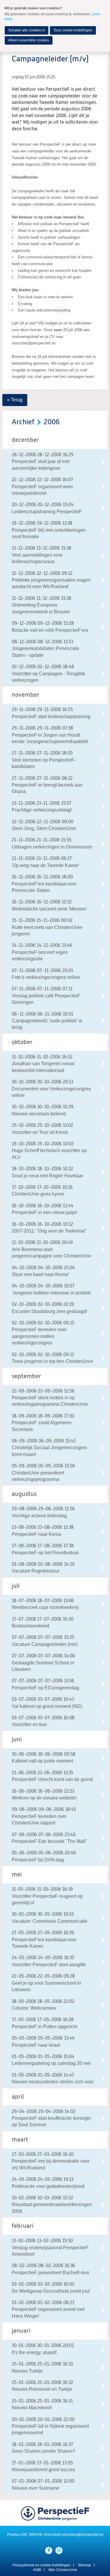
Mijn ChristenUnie (63, 2570)
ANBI (37, 2570)
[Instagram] (59, 2550)
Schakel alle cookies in (27, 30)
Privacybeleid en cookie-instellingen (42, 2565)
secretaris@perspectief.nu (83, 2535)
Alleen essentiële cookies (29, 40)
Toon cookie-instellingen (73, 30)
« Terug (15, 400)
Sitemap (84, 2565)
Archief (23, 422)
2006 (52, 422)
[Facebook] (49, 2550)
